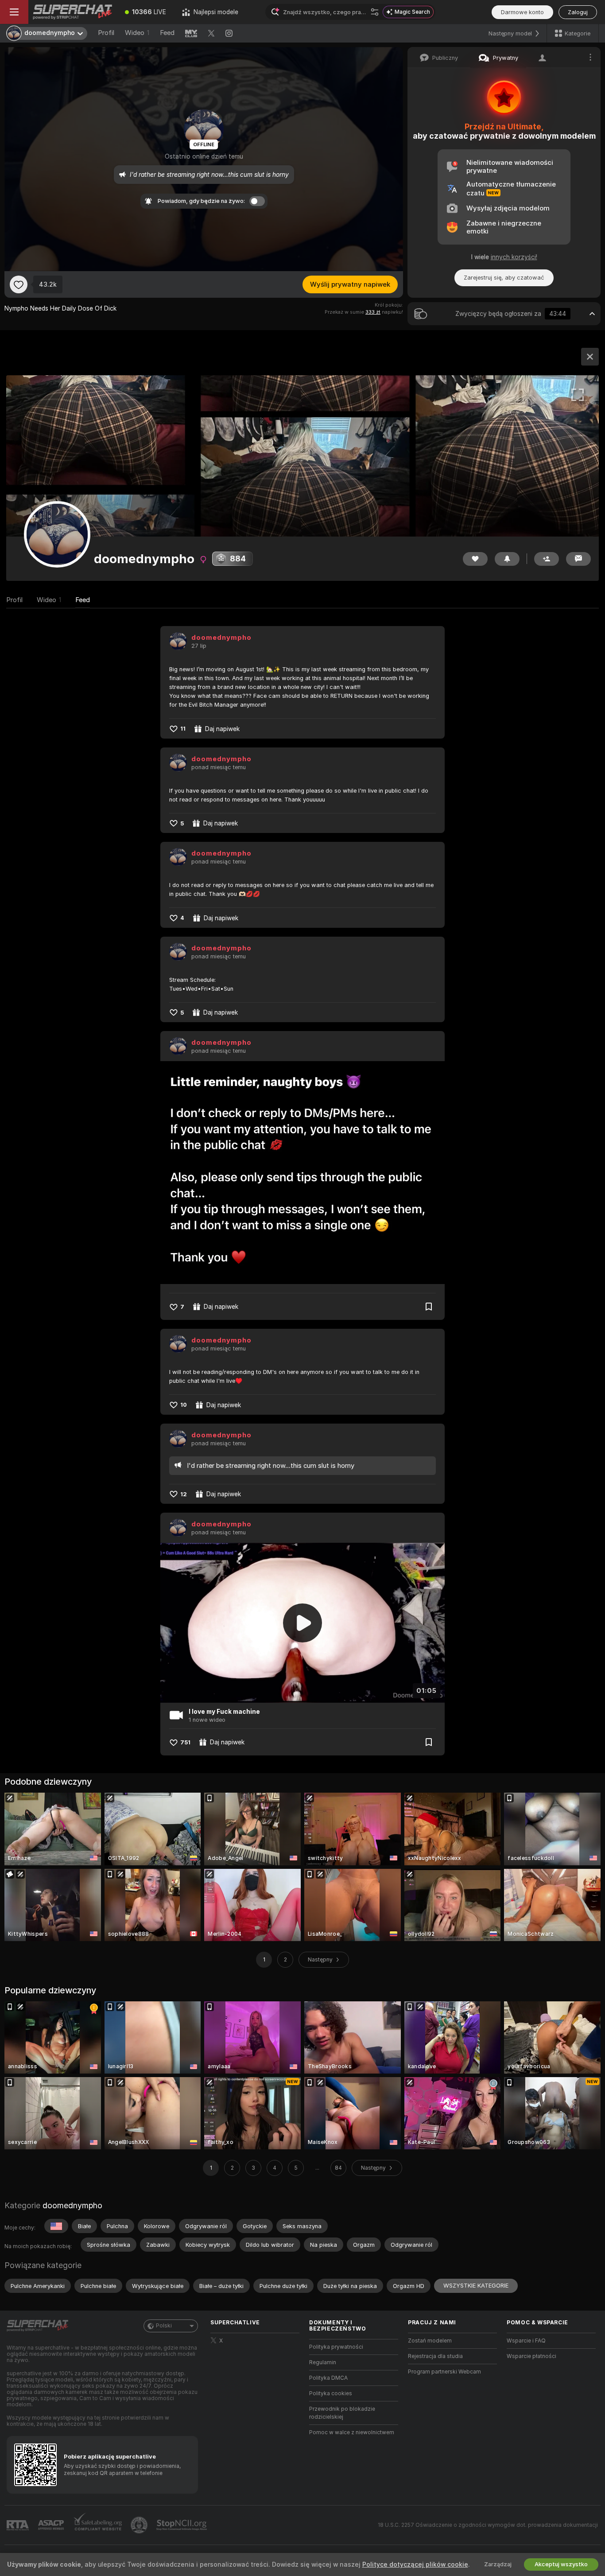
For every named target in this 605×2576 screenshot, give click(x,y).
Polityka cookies (331, 2393)
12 (184, 1494)
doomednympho (221, 638)
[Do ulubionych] (19, 284)
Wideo (137, 33)
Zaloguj (578, 12)
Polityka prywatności (336, 2347)
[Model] (590, 357)
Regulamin (323, 2362)
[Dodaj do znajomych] (547, 559)
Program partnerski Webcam (444, 2372)
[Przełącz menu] (14, 12)
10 (184, 1405)
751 (185, 1742)
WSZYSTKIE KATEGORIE (476, 2286)
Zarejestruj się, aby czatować (504, 278)
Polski (164, 2326)
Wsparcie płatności (531, 2356)
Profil (106, 33)
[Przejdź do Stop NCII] (182, 2525)
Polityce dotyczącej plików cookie (415, 2564)
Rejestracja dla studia (435, 2356)
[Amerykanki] (56, 2226)
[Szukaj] (375, 12)
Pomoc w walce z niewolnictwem (352, 2432)
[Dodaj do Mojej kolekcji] (429, 1307)
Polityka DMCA (328, 2378)
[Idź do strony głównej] (73, 12)
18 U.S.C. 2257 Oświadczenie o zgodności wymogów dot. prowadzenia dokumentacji (488, 2525)
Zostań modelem (430, 2341)
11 (183, 729)
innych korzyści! (514, 257)
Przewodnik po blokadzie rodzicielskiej (342, 2413)
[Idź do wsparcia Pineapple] (140, 2525)
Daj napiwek (222, 729)
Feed (167, 33)
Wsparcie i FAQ (526, 2341)
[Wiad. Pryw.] (578, 559)
